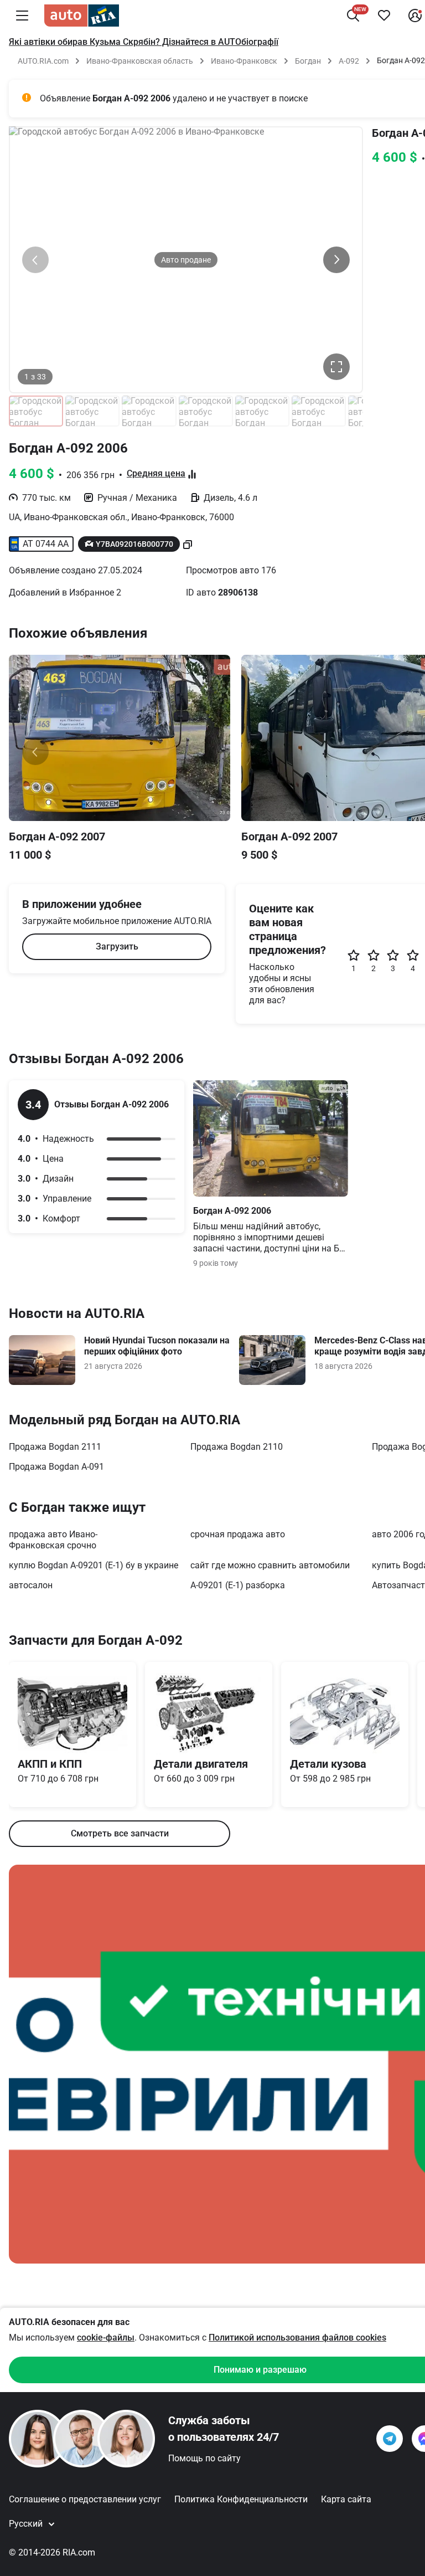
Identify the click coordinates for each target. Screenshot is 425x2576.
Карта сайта (346, 2499)
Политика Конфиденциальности (241, 2499)
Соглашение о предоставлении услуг (85, 2499)
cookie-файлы (106, 2338)
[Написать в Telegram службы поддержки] (390, 2439)
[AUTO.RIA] (82, 16)
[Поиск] (353, 16)
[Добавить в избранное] (384, 16)
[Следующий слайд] (336, 260)
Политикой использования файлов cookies (297, 2338)
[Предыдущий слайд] (35, 260)
